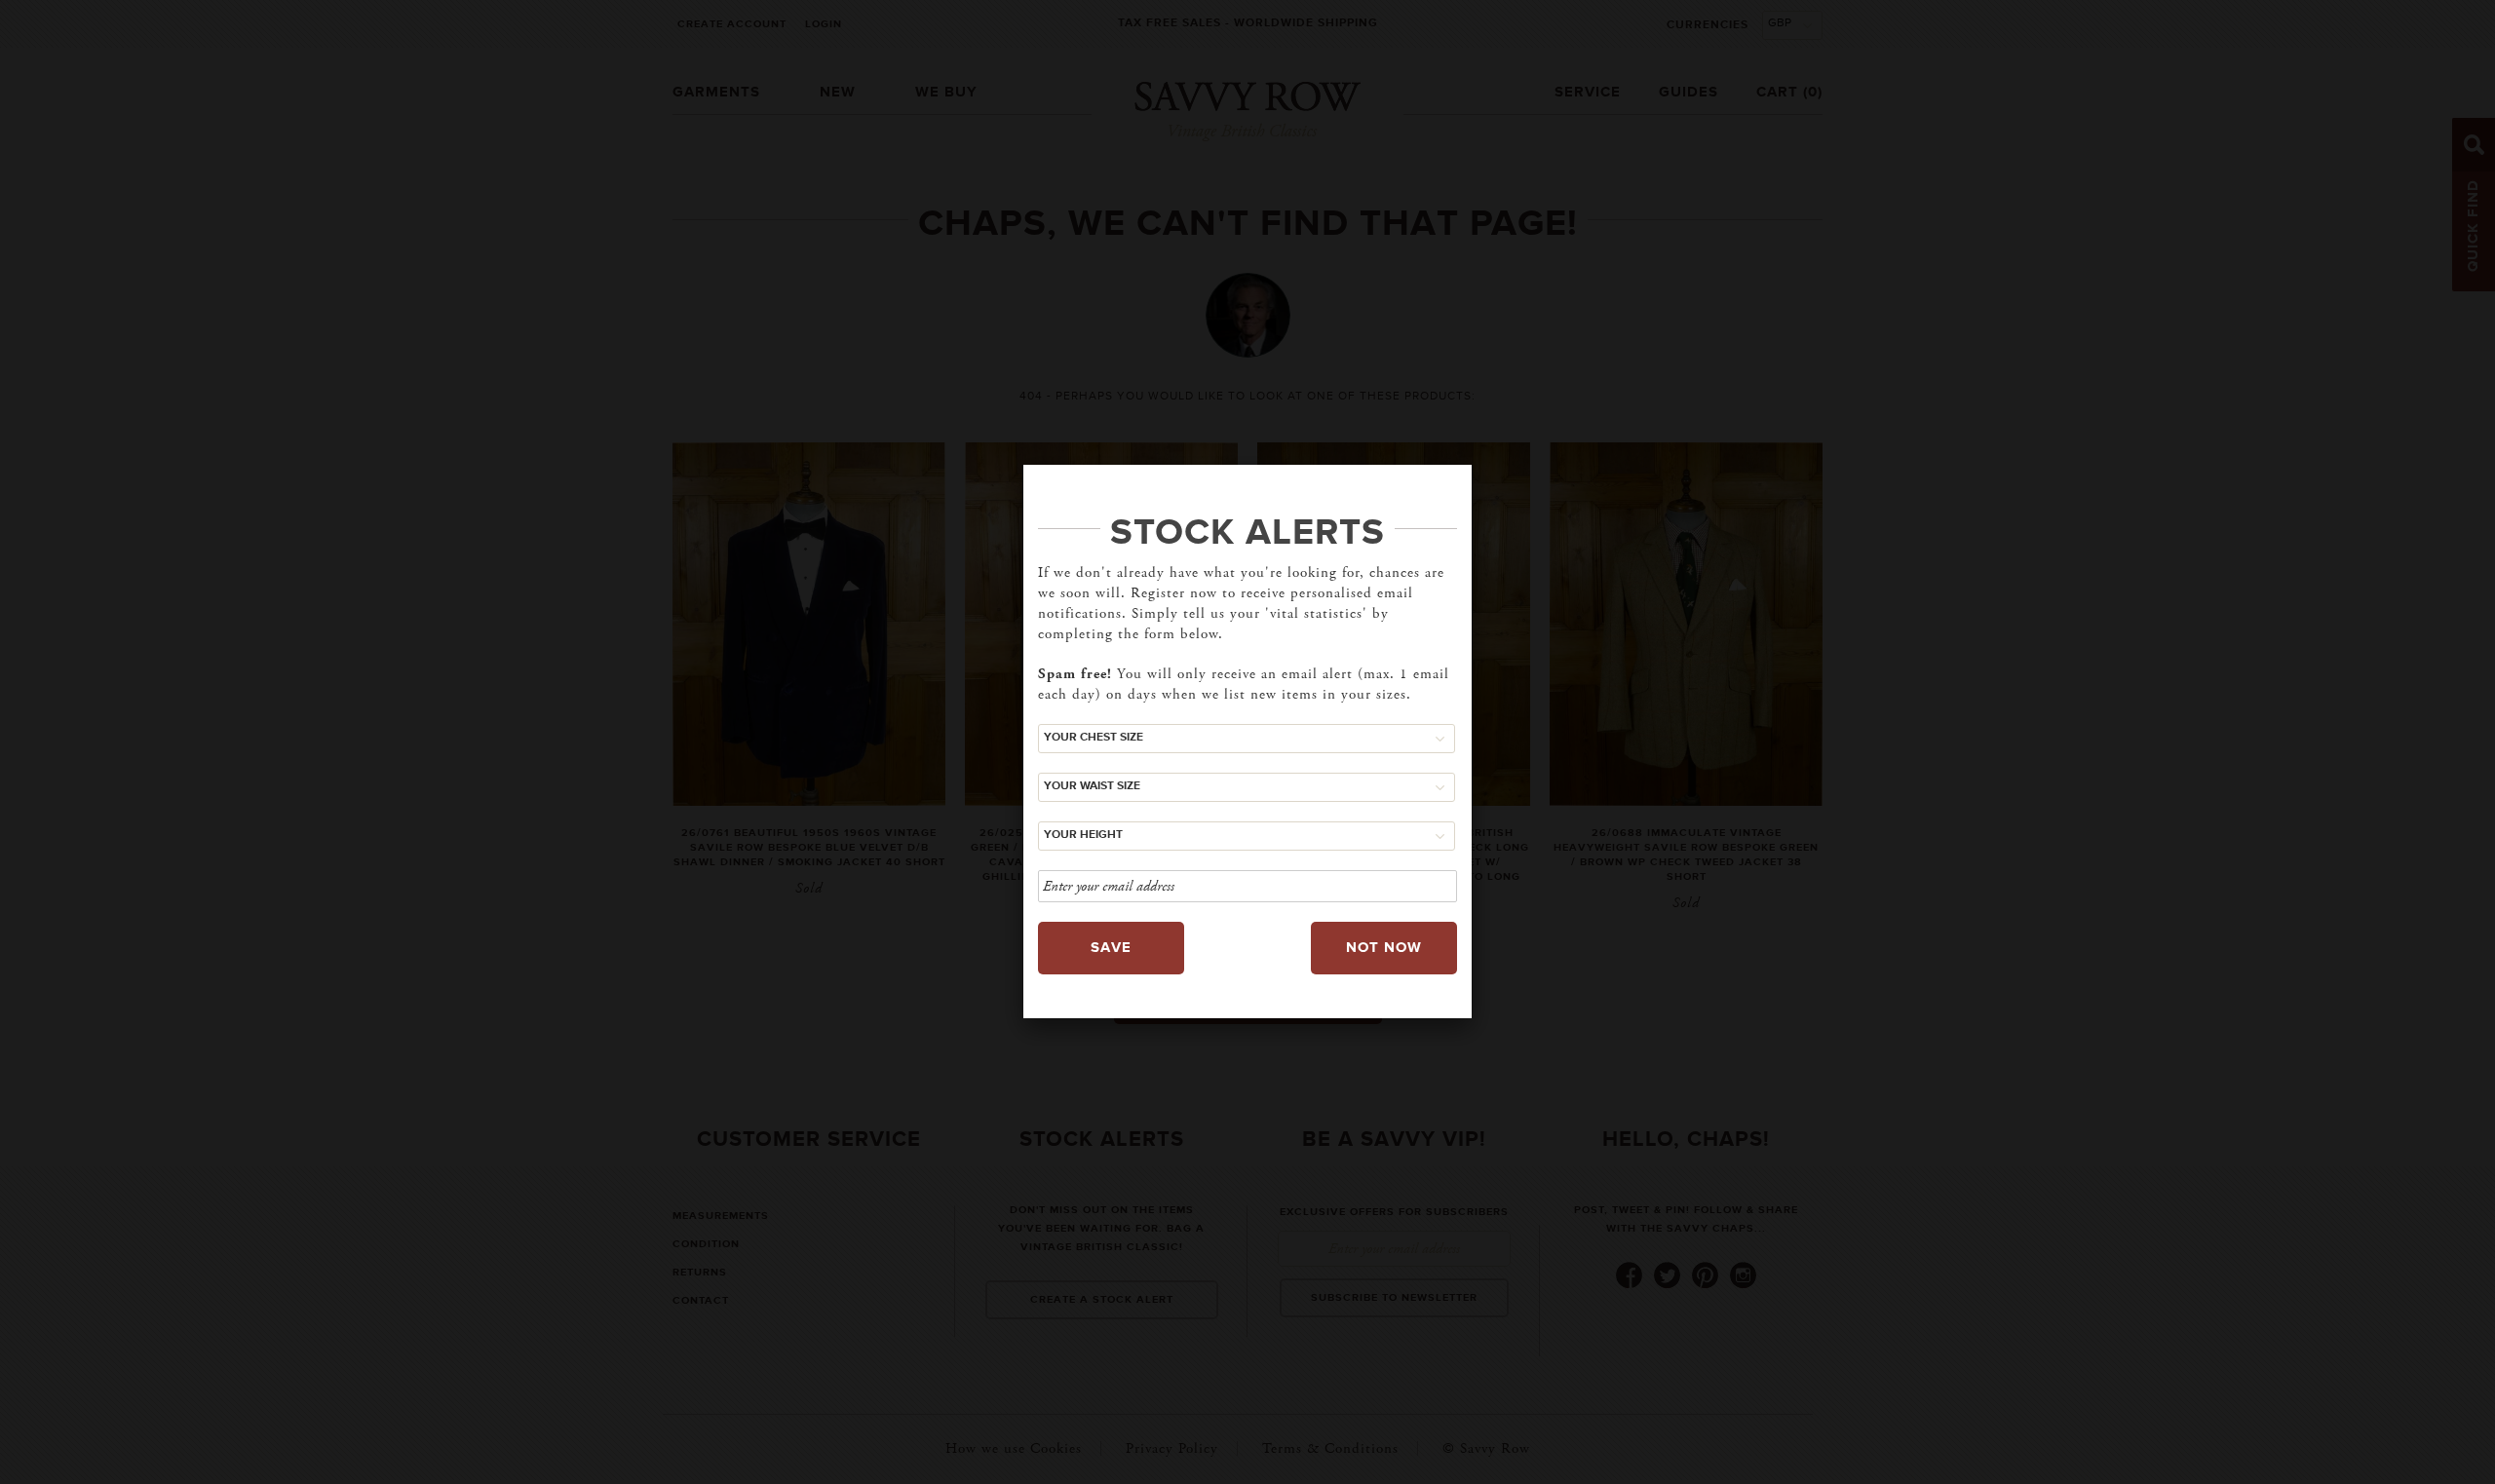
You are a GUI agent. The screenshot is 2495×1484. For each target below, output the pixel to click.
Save (1111, 948)
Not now (1384, 948)
